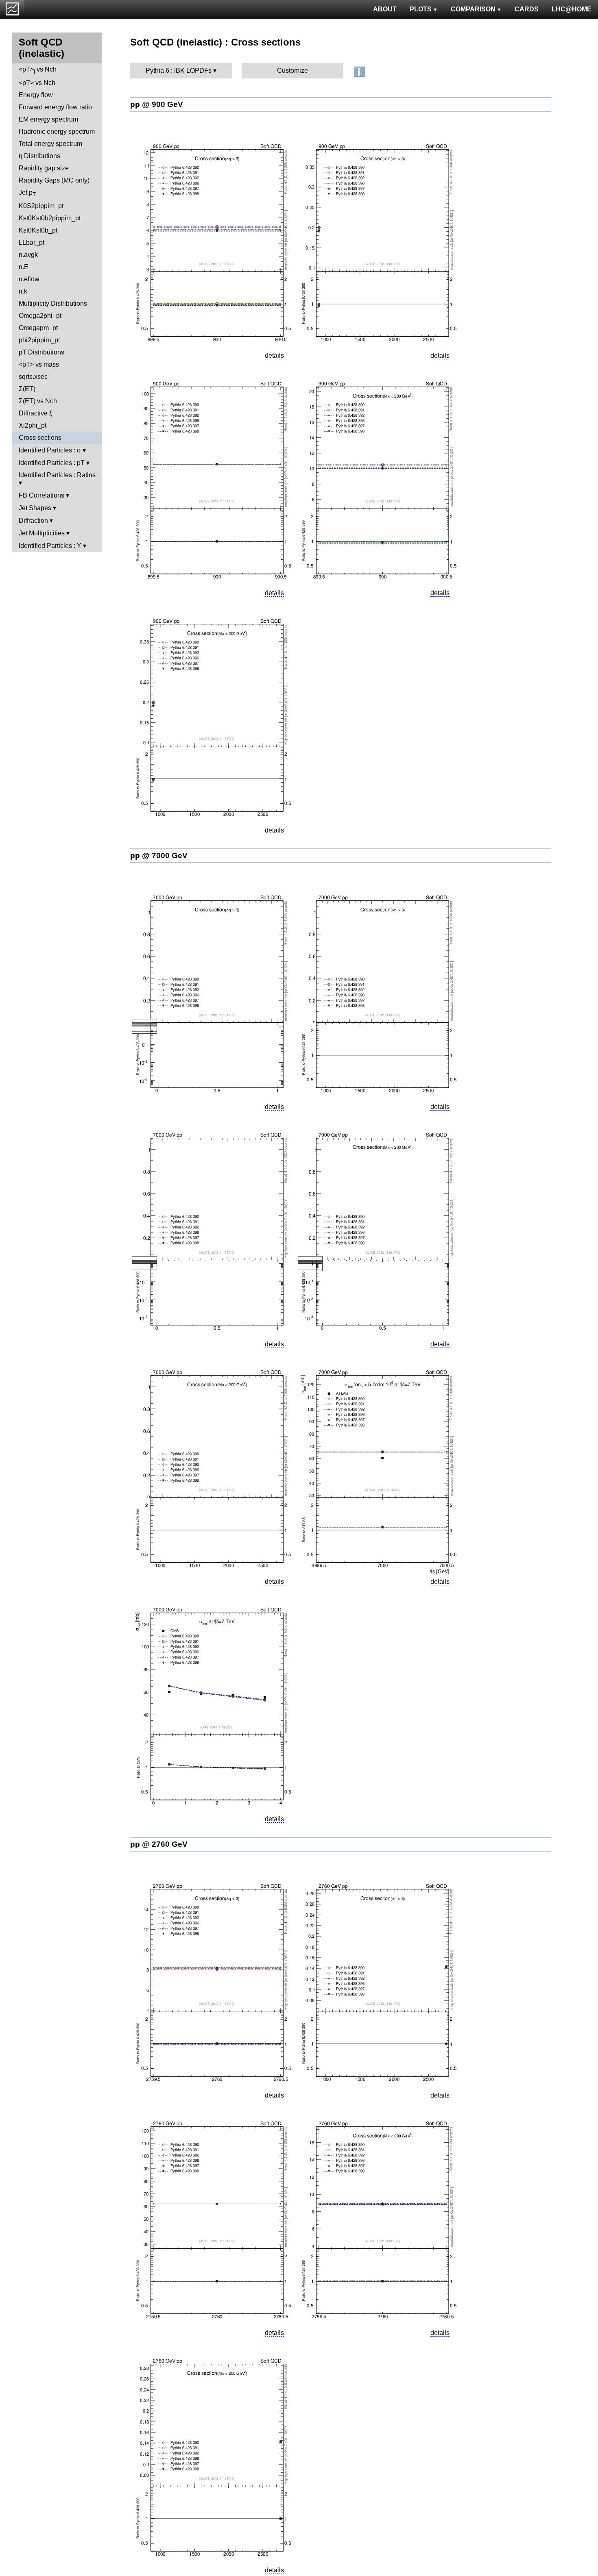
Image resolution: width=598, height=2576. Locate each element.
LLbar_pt (32, 242)
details (274, 355)
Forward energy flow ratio (55, 107)
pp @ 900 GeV (157, 104)
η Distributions (39, 156)
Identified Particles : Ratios (57, 475)
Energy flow (36, 95)
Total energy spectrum (50, 144)
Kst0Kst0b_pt (38, 230)
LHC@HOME (572, 9)
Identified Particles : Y (50, 546)
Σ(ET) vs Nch (38, 401)
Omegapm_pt (38, 328)
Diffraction (33, 521)
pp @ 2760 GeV (159, 1844)
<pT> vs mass (39, 364)
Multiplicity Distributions (53, 303)
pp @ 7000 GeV (159, 855)
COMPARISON (473, 9)
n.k (23, 291)
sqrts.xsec (33, 377)
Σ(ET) (27, 389)
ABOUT (385, 9)
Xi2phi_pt (33, 425)
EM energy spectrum (48, 119)
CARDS (527, 9)
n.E (24, 267)
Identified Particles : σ (50, 450)
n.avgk (28, 255)
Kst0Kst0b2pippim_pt (50, 218)
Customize (292, 71)
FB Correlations (41, 495)
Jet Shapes (35, 508)
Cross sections (40, 438)
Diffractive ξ (35, 413)
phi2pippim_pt (39, 340)
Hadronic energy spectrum (57, 132)
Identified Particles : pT (52, 463)
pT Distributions (41, 352)
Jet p (27, 193)
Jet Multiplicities (42, 533)
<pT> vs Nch (38, 70)
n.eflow (29, 279)
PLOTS (421, 9)
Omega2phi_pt (40, 316)
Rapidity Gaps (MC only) (54, 180)
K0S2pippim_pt (41, 206)
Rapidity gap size (44, 168)
